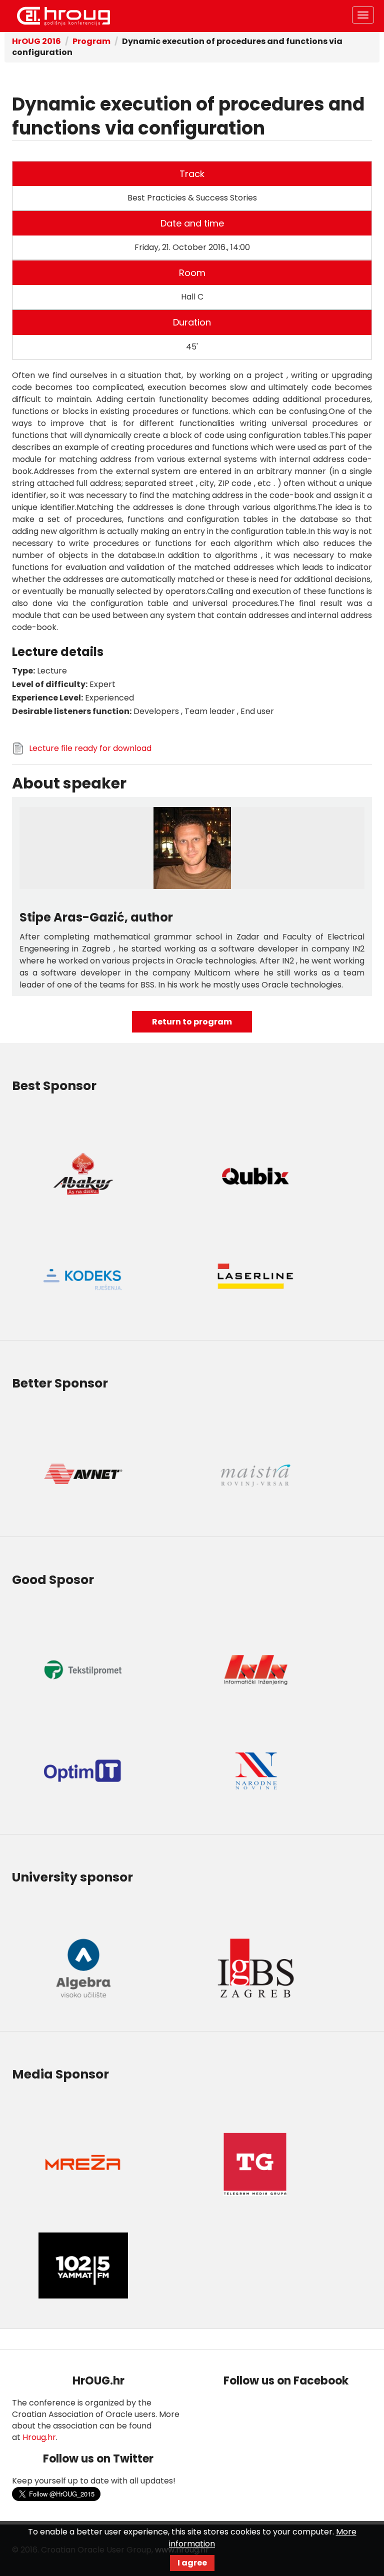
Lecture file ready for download (90, 748)
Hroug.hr (39, 2437)
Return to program (192, 1022)
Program (91, 41)
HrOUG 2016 (63, 16)
